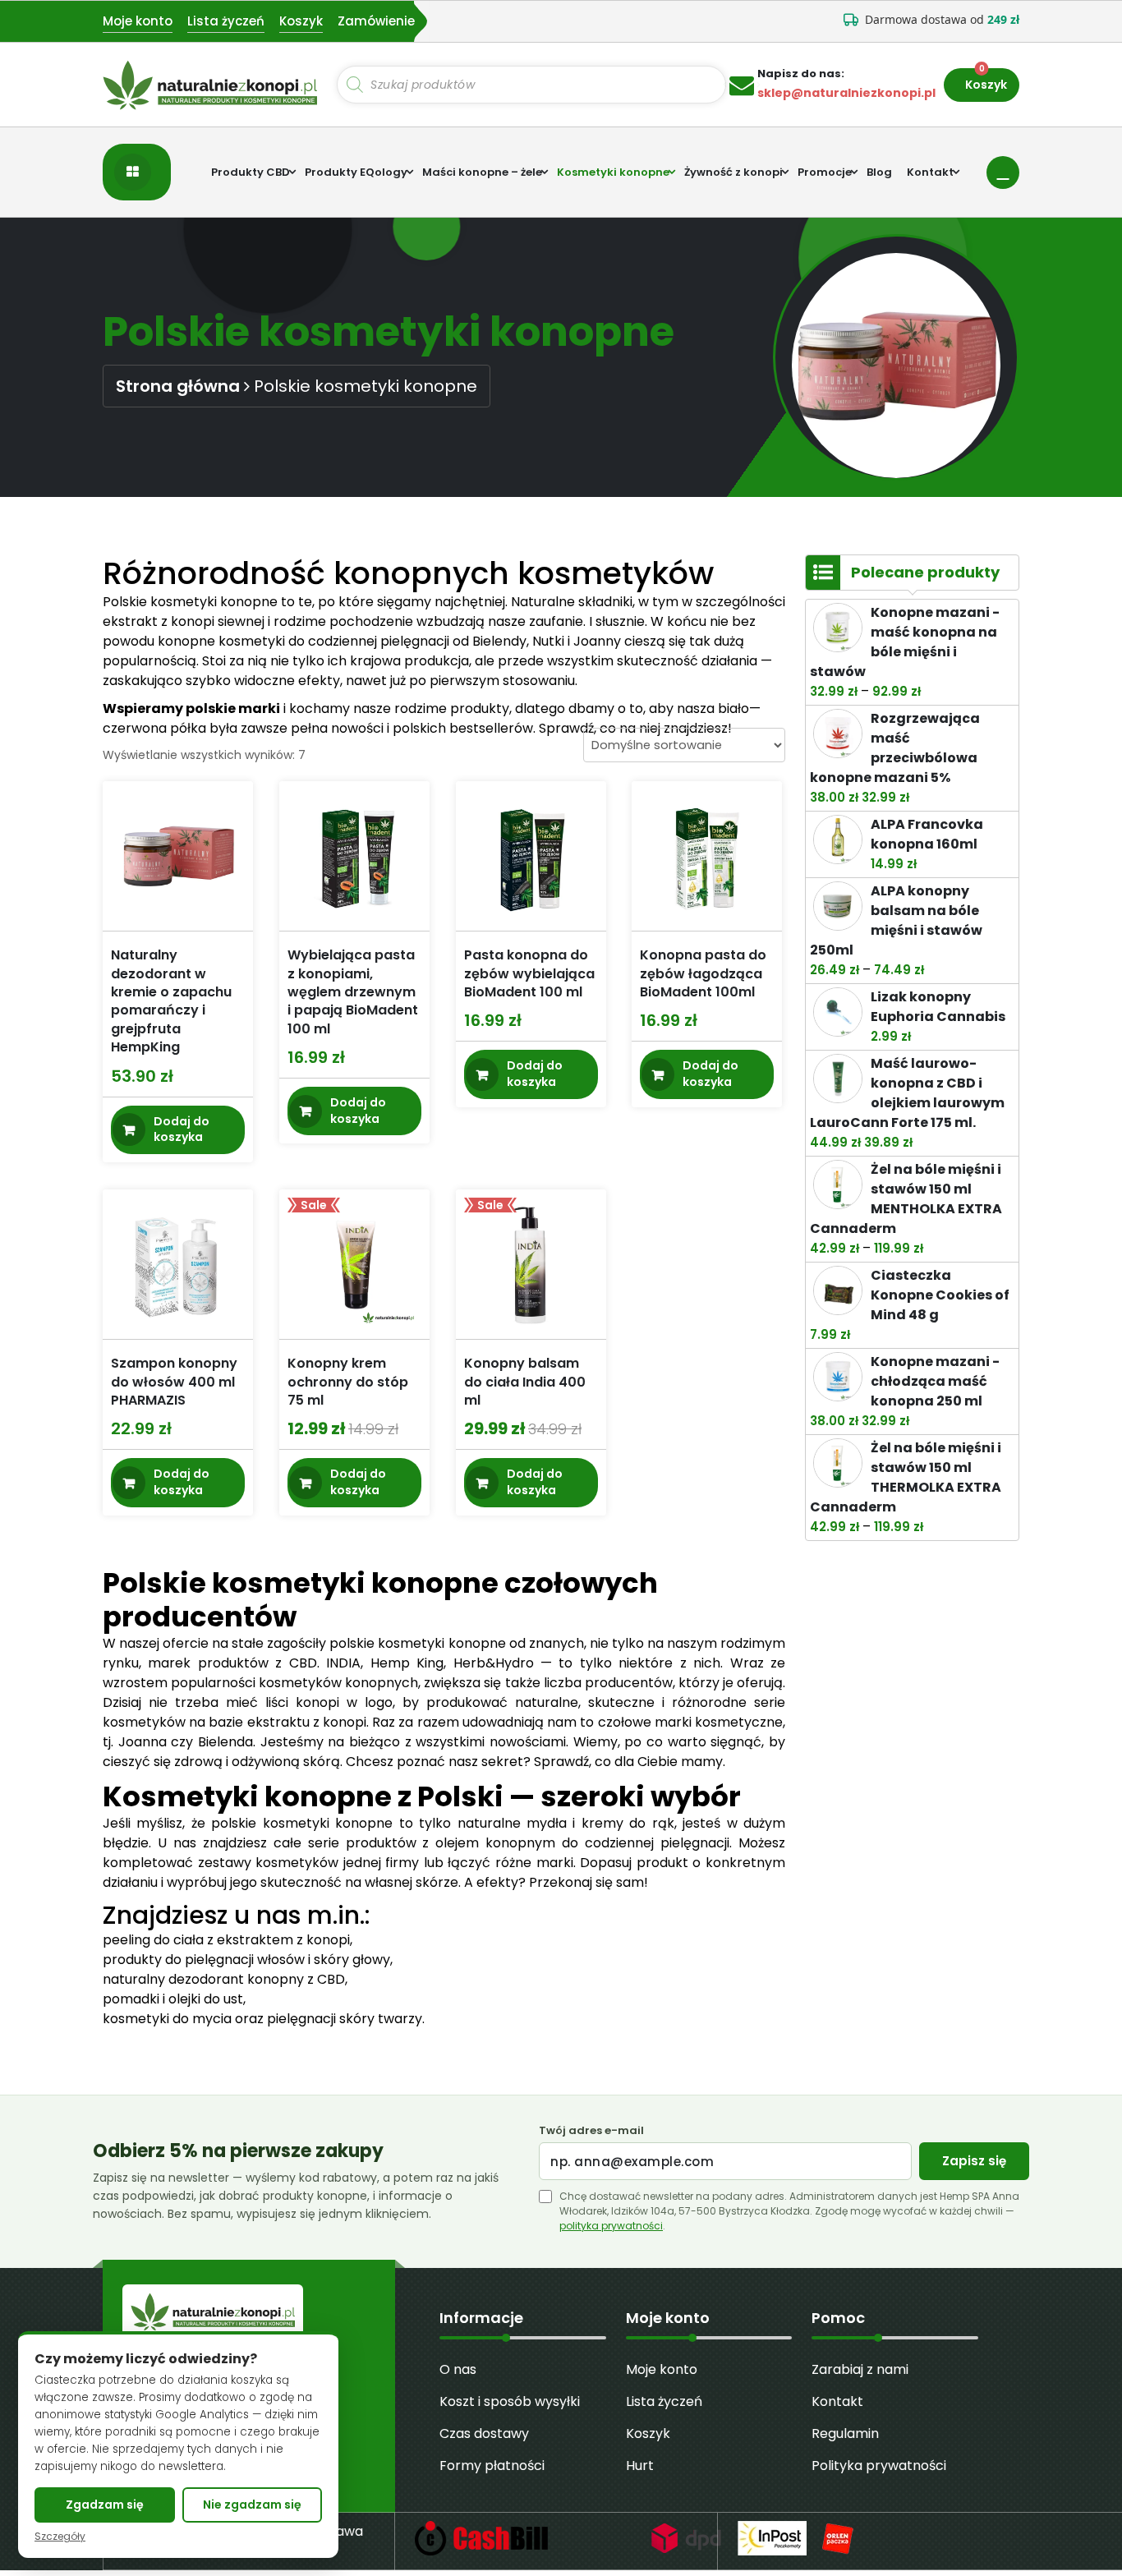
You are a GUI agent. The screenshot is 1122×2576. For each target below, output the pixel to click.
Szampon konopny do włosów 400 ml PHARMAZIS (174, 1382)
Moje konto (138, 21)
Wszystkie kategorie (137, 172)
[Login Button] (1003, 172)
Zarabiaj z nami (860, 2369)
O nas (458, 2369)
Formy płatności (492, 2466)
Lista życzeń (226, 21)
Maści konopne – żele (482, 172)
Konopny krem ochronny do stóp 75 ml (348, 1382)
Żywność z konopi (733, 172)
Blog (879, 172)
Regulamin (845, 2433)
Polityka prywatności (879, 2466)
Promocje (825, 172)
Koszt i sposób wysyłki (510, 2401)
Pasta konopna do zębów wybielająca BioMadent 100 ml (529, 973)
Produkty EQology (356, 172)
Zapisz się (974, 2161)
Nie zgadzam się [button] (252, 2505)
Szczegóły (60, 2537)
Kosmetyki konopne (613, 172)
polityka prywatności (611, 2226)
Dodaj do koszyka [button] (182, 1129)
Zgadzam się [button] (105, 2505)
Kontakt (930, 172)
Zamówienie (376, 21)
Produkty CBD (251, 172)
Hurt (640, 2466)
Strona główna (178, 386)
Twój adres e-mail (591, 2131)
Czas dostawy (484, 2433)
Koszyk (301, 21)
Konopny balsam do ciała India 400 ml (525, 1382)
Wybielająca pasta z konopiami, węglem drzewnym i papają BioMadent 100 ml (353, 992)
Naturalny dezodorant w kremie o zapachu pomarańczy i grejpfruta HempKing (171, 1001)
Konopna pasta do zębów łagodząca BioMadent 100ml (703, 973)
